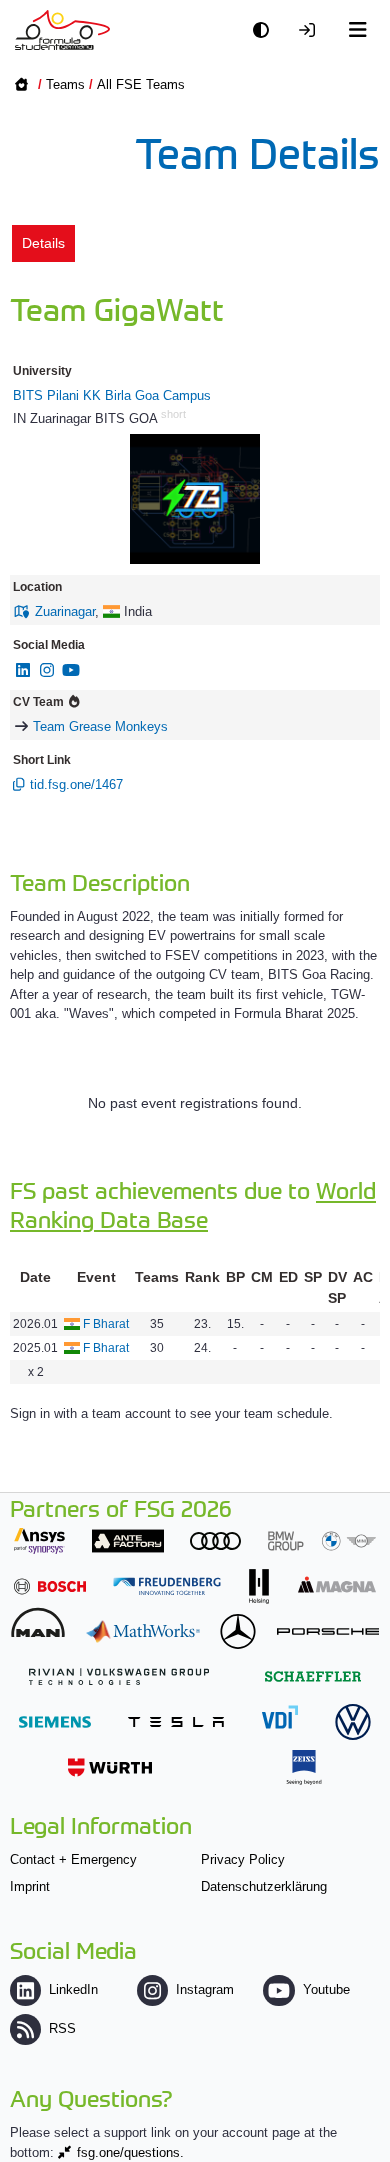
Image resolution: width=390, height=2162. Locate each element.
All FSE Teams (141, 84)
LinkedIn (73, 1989)
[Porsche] (328, 1631)
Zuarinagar (65, 611)
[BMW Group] (322, 1540)
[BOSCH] (50, 1586)
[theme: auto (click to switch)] (266, 30)
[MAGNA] (337, 1584)
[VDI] (280, 1716)
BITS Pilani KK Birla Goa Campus (112, 395)
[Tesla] (176, 1721)
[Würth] (110, 1767)
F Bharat (106, 1324)
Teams (65, 84)
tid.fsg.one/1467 (76, 784)
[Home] (62, 30)
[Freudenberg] (167, 1586)
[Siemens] (55, 1721)
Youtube (326, 1989)
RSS (62, 2028)
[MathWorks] (143, 1631)
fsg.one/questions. (130, 2152)
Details (43, 243)
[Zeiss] (304, 1767)
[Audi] (215, 1540)
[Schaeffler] (313, 1676)
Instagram (205, 1989)
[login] (312, 30)
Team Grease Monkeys (100, 726)
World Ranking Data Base (193, 1204)
